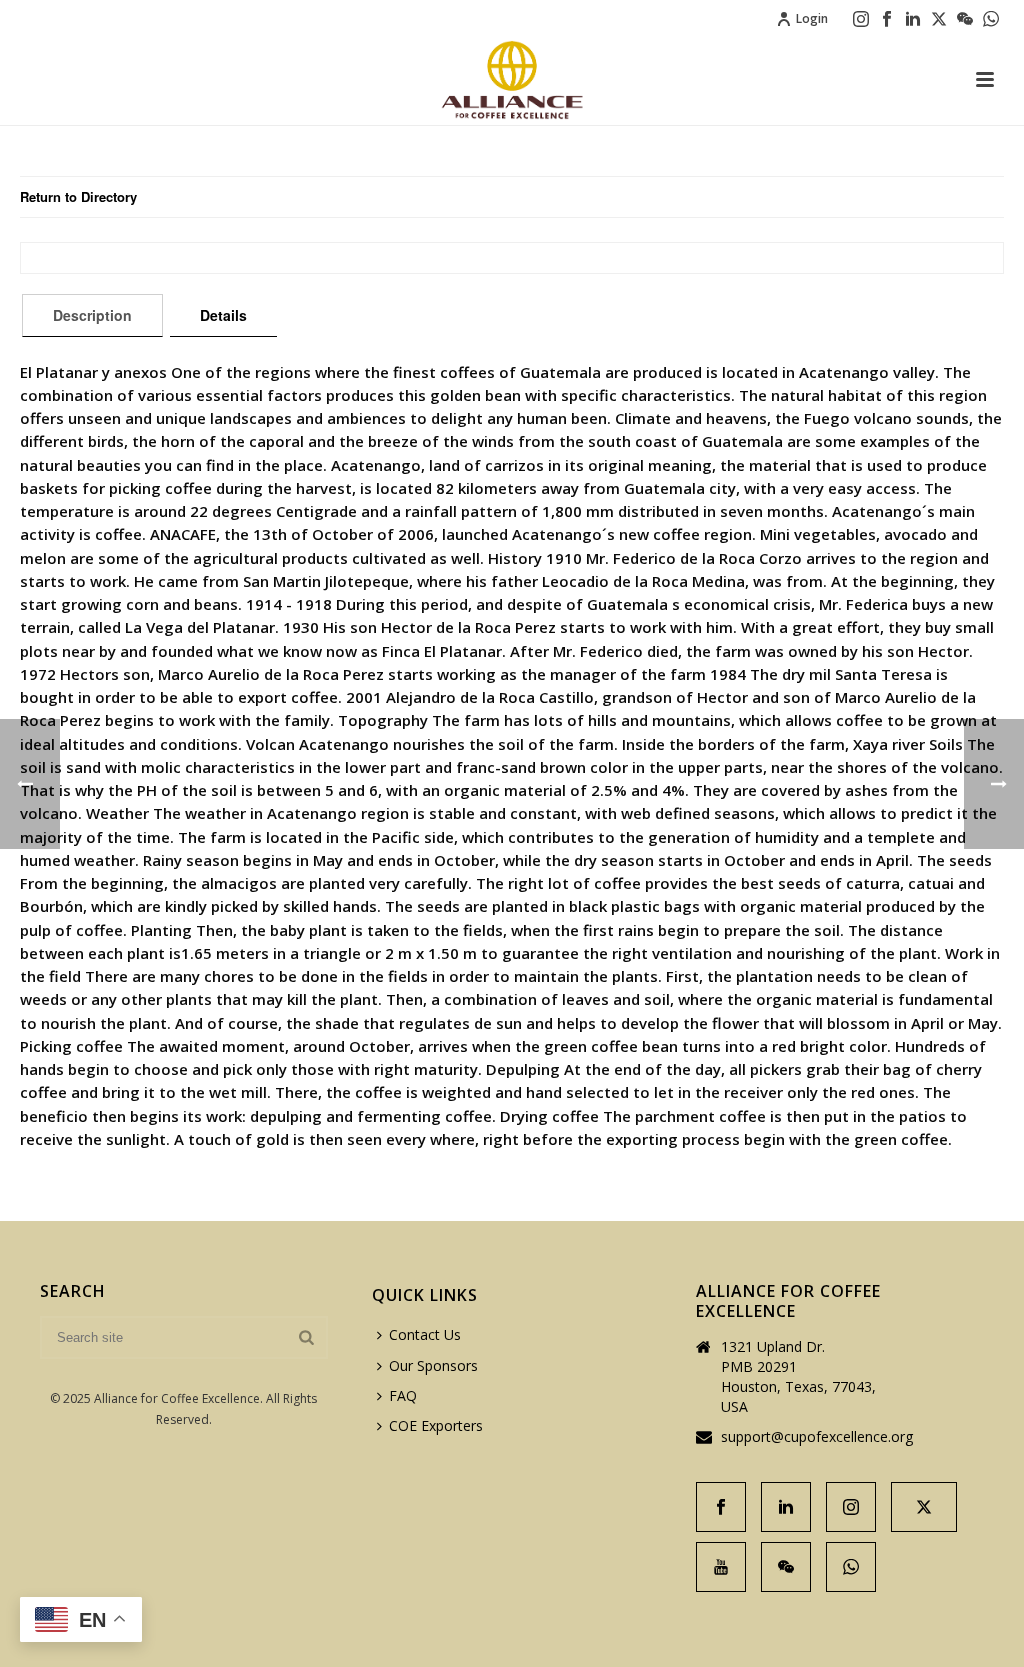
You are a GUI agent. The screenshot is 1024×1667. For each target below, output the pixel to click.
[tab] (92, 315)
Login (812, 18)
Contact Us (425, 1334)
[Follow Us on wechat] (786, 1567)
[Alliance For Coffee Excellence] (512, 80)
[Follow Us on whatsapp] (851, 1567)
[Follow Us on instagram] (851, 1507)
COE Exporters (436, 1425)
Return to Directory (78, 196)
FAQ (403, 1395)
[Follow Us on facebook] (721, 1507)
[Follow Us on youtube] (721, 1567)
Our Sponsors (433, 1365)
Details (223, 315)
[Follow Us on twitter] (924, 1507)
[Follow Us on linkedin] (786, 1507)
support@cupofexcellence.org (817, 1437)
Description (92, 315)
